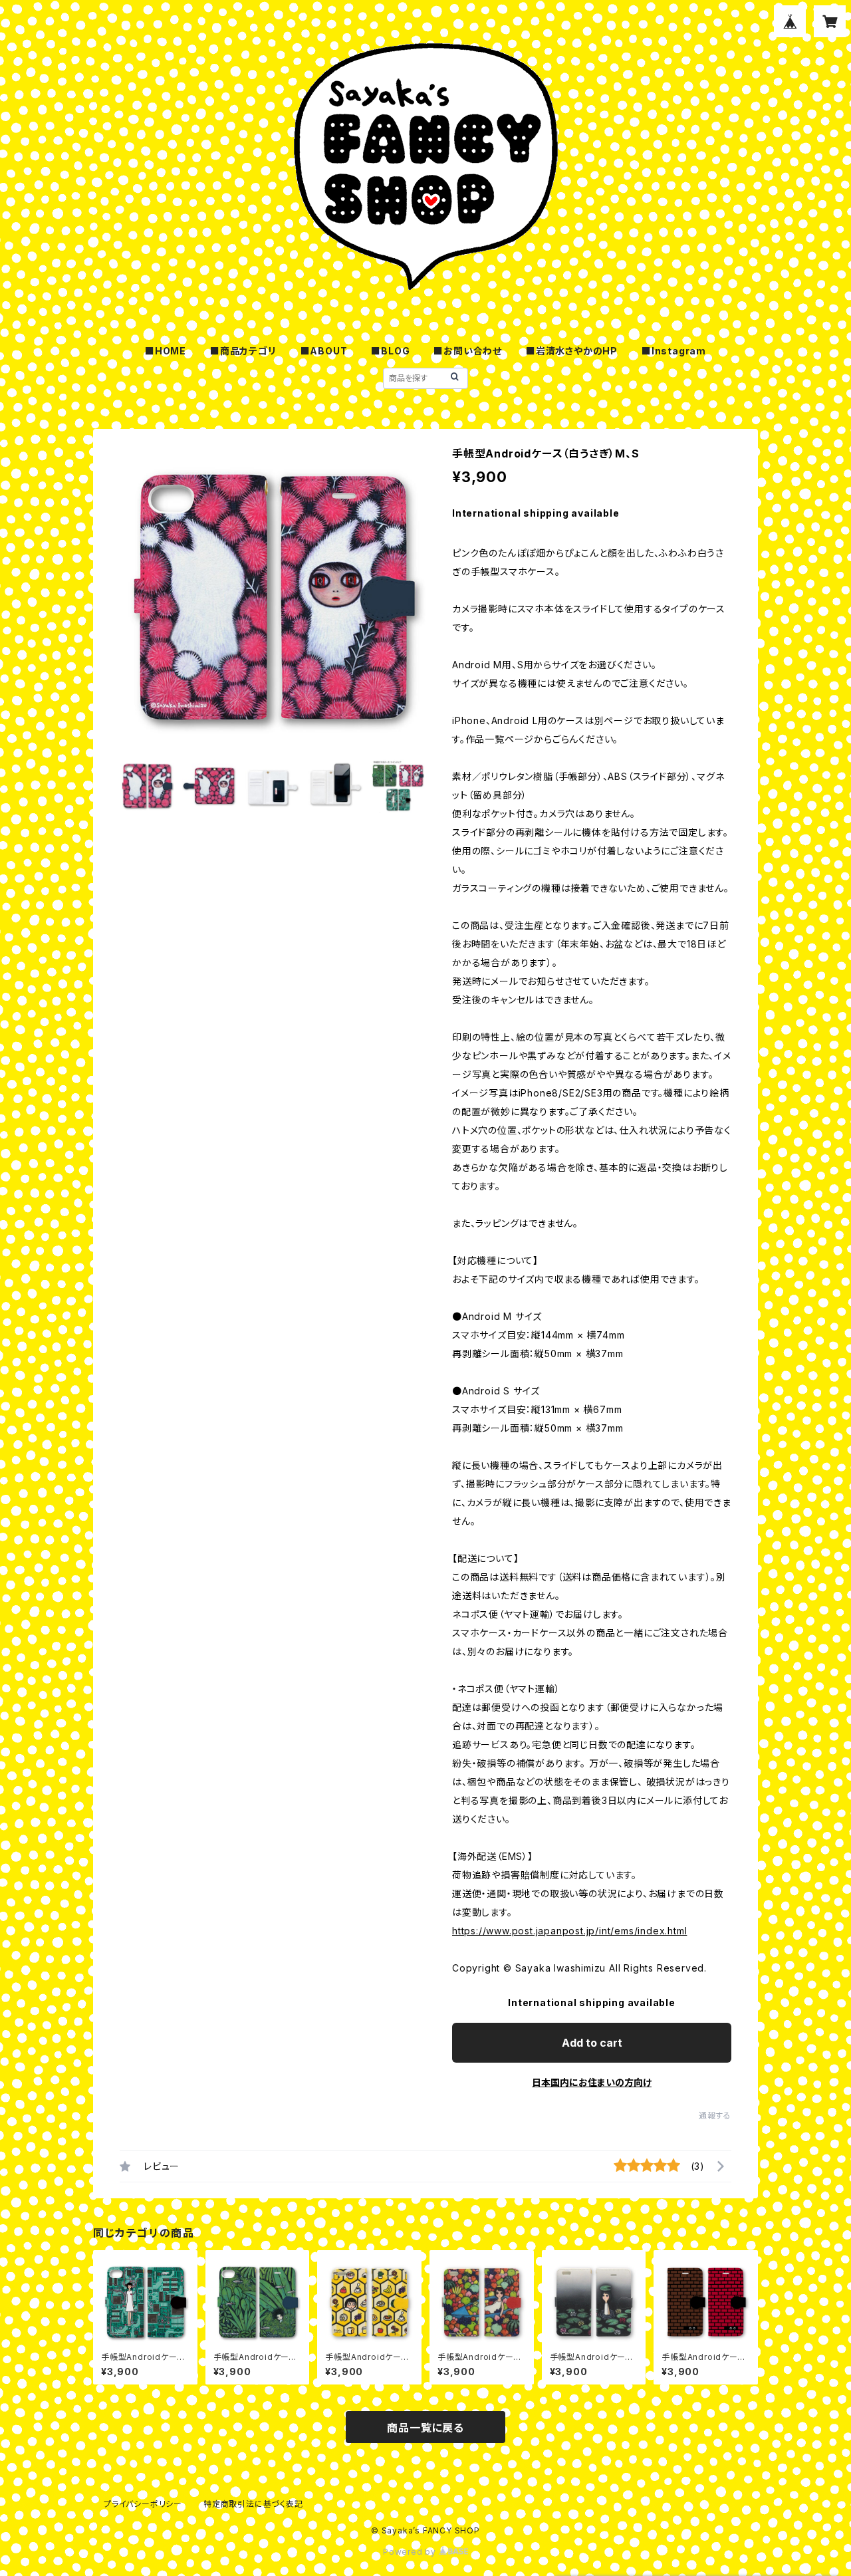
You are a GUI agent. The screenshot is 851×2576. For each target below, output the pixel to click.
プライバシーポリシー (143, 2504)
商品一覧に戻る (425, 2428)
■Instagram (674, 351)
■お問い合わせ (468, 351)
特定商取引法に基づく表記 (253, 2504)
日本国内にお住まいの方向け (592, 2082)
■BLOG (390, 351)
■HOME (166, 351)
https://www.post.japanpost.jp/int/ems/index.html (569, 1931)
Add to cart (592, 2043)
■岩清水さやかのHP (572, 351)
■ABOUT (324, 351)
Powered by (411, 2552)
